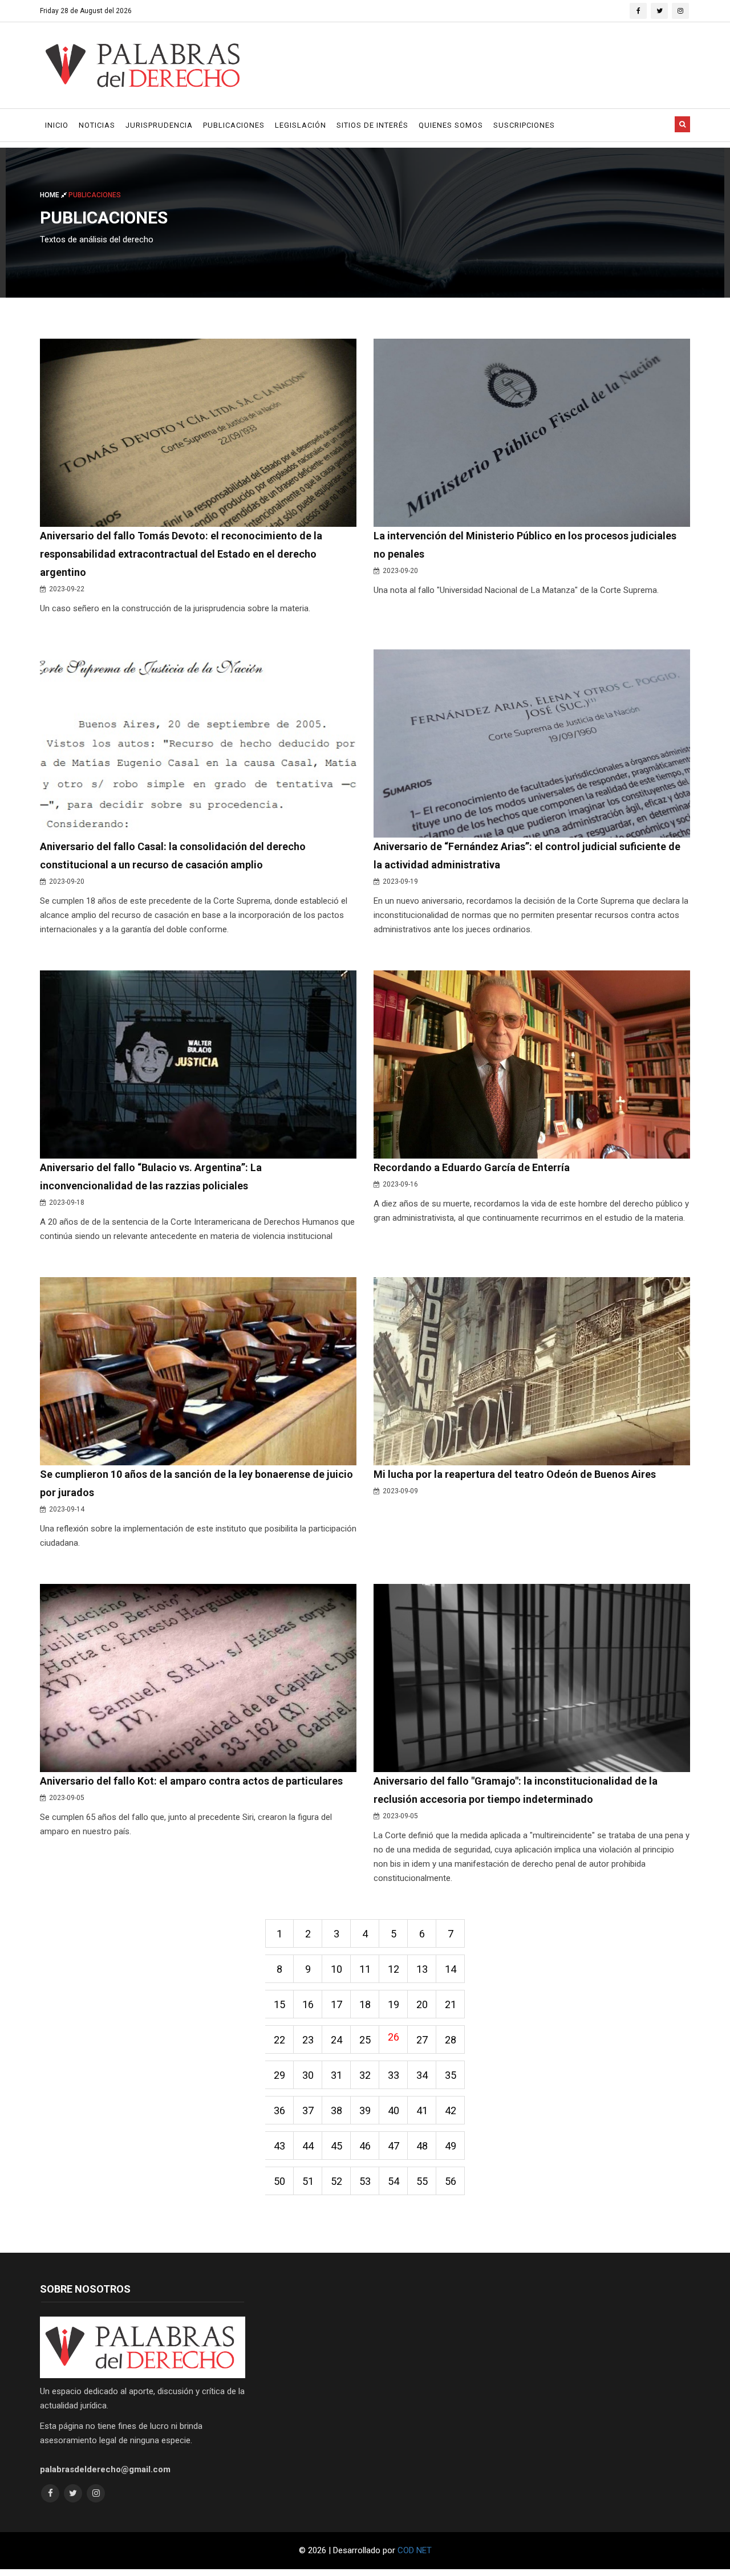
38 (336, 2110)
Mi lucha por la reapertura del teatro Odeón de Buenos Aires (515, 1474)
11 (365, 1969)
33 (394, 2075)
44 (308, 2146)
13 (422, 1969)
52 (336, 2181)
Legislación (301, 125)
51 (308, 2181)
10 (336, 1969)
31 (336, 2075)
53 (365, 2181)
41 (422, 2110)
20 (422, 2004)
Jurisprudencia (159, 125)
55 (422, 2181)
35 (451, 2075)
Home (50, 195)
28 (451, 2040)
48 (422, 2146)
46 (365, 2146)
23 (308, 2040)
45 (336, 2146)
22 (279, 2040)
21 (451, 2004)
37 (308, 2110)
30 (308, 2075)
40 (394, 2110)
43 (279, 2146)
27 (422, 2040)
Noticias (97, 125)
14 (451, 1969)
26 (394, 2037)
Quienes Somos (451, 125)
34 (422, 2075)
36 (279, 2110)
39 (365, 2110)
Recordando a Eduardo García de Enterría (472, 1167)
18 (365, 2004)
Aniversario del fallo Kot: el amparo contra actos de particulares (191, 1781)
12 (394, 1969)
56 (451, 2181)
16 (308, 2004)
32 (365, 2075)
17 (336, 2004)
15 (279, 2004)
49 (451, 2146)
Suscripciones (524, 125)
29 (279, 2075)
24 (336, 2040)
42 (451, 2110)
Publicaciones (234, 125)
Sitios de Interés (372, 125)
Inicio (57, 125)
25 (365, 2040)
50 (279, 2181)
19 (394, 2004)
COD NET (415, 2550)
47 (394, 2146)
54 (394, 2181)
